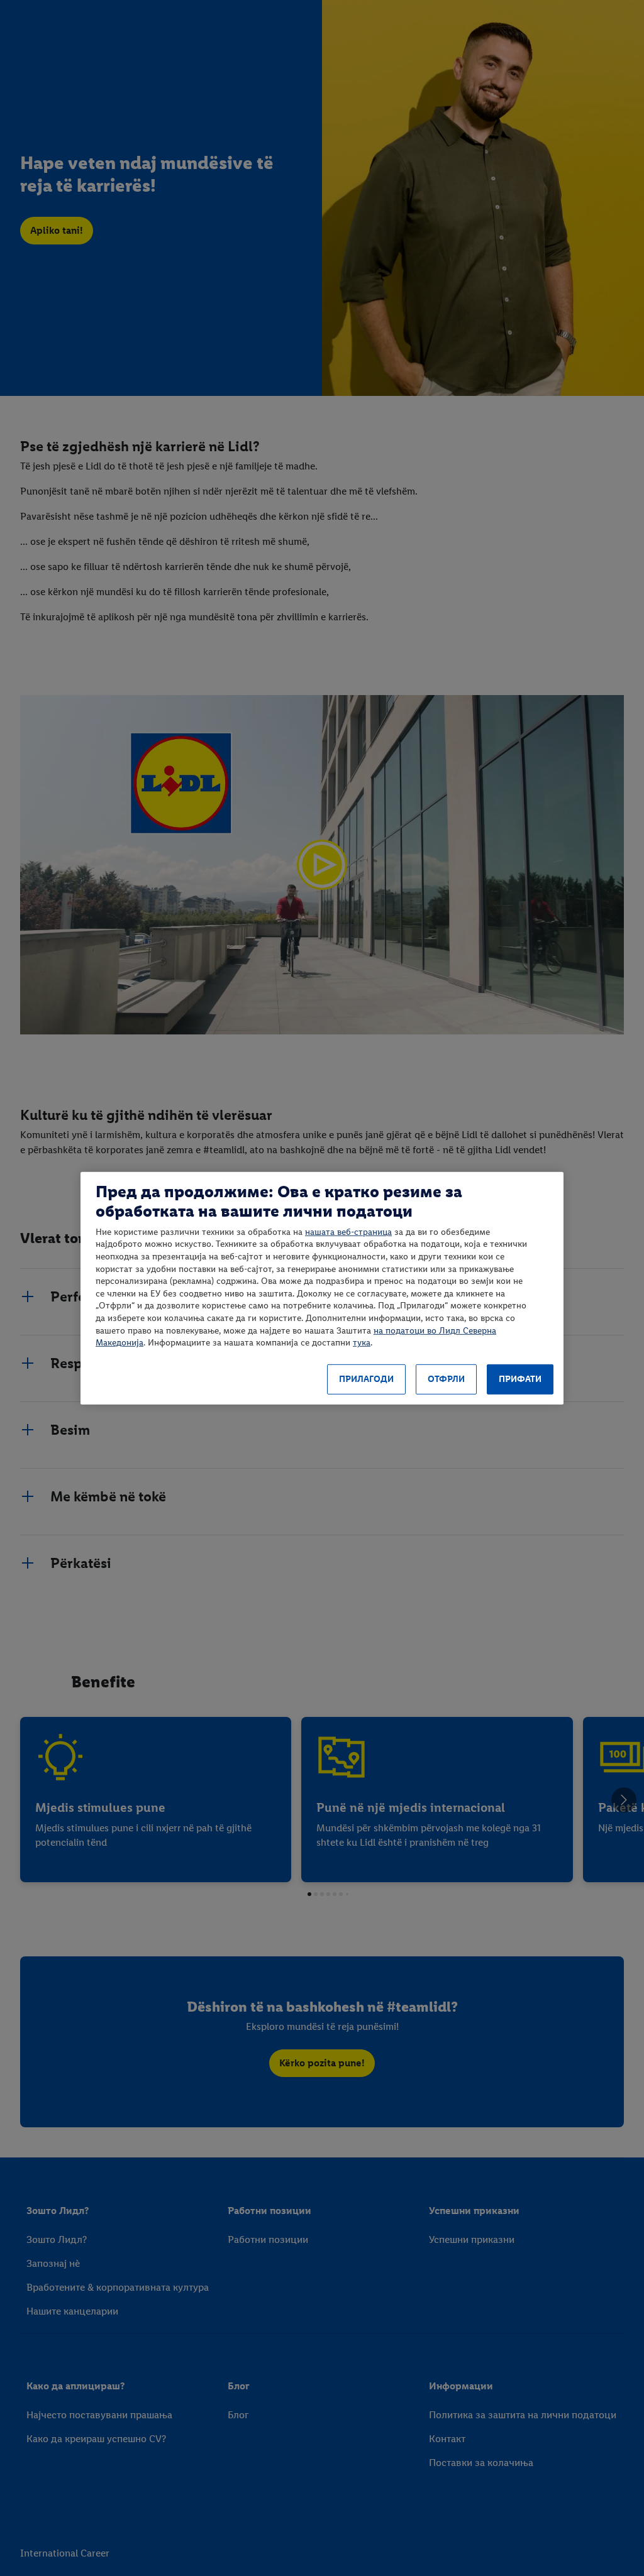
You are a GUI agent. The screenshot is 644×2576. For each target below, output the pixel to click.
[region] (322, 1288)
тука (362, 1343)
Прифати (520, 1379)
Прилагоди (366, 1379)
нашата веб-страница (348, 1232)
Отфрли (446, 1379)
